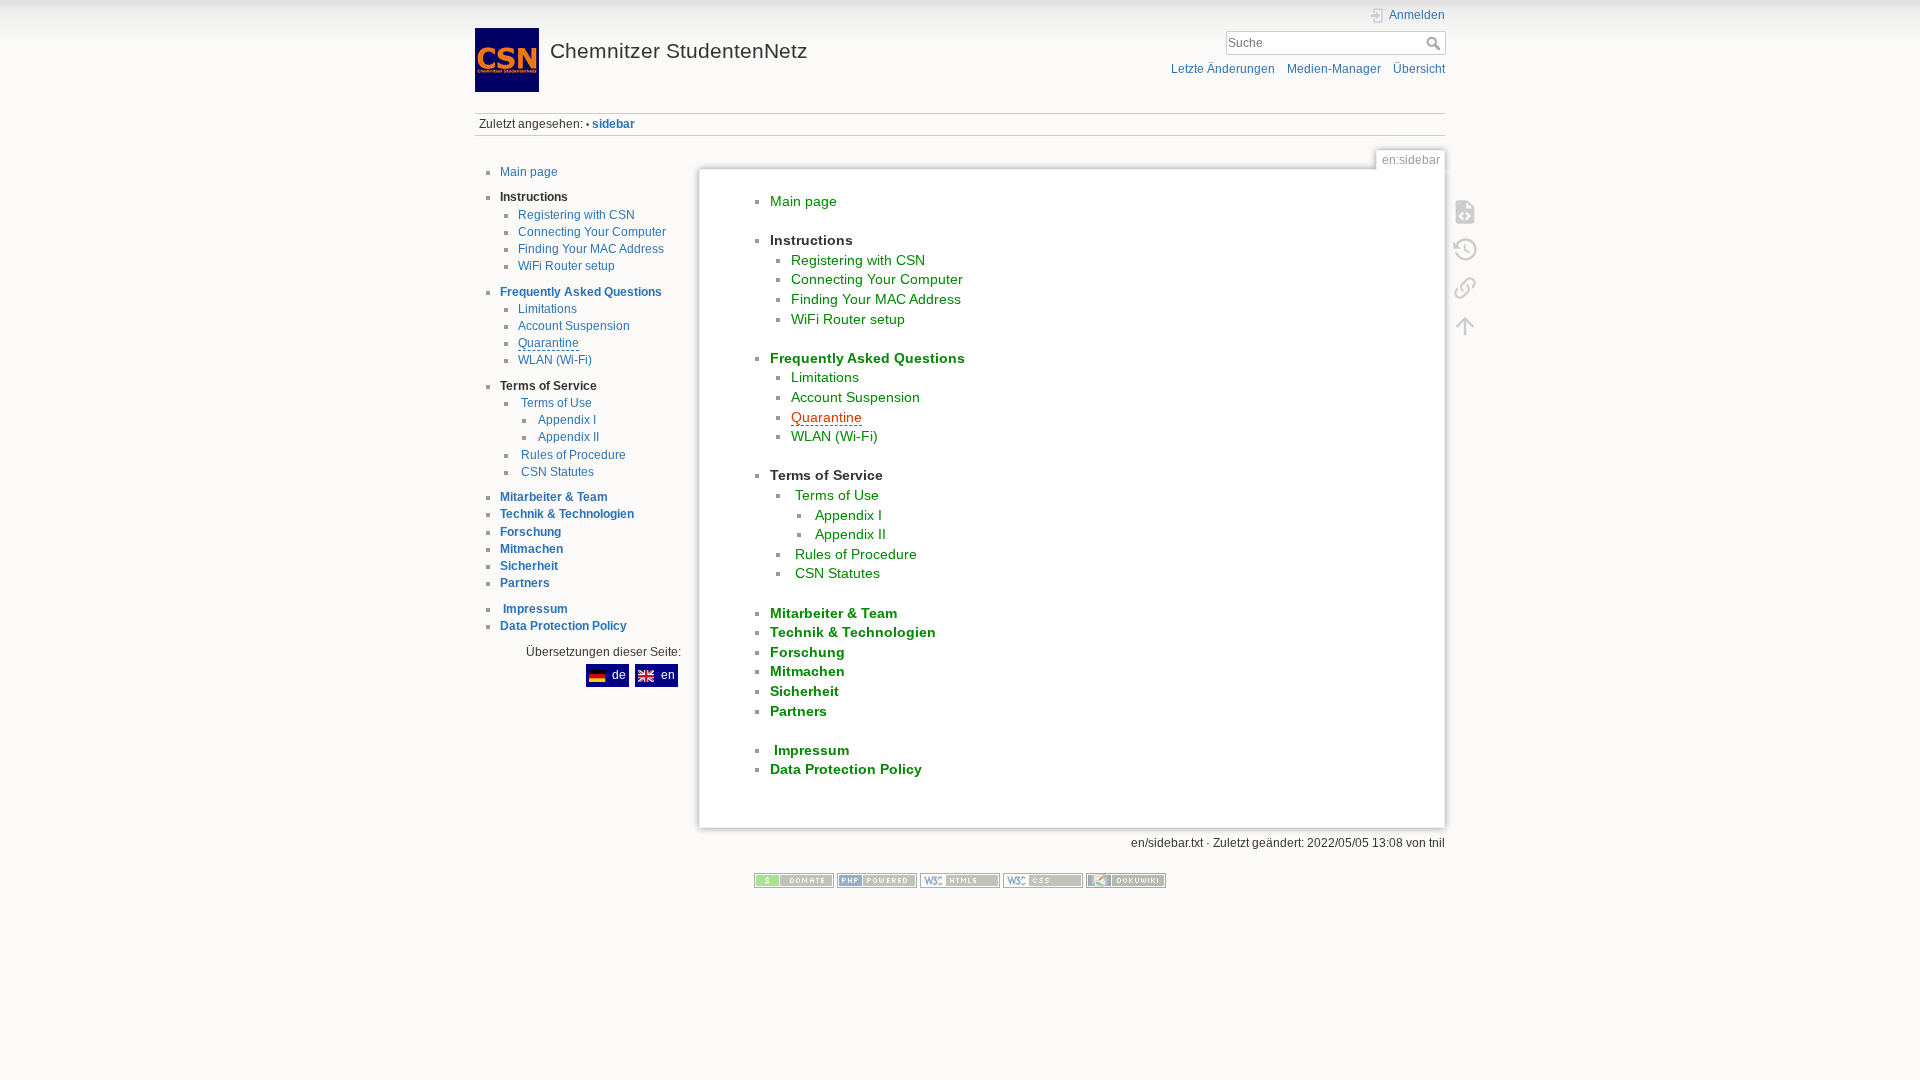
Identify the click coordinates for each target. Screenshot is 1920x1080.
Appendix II (568, 437)
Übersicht (1419, 69)
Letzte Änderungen (1223, 69)
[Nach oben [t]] (1465, 326)
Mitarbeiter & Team (554, 497)
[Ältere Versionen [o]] (1465, 250)
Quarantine (548, 343)
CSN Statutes (557, 472)
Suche (1435, 43)
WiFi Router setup (566, 266)
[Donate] (794, 880)
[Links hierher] (1465, 288)
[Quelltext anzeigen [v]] (1465, 212)
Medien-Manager (1334, 69)
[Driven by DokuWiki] (1126, 880)
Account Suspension (574, 326)
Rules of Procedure (573, 455)
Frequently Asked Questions (581, 292)
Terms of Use (556, 403)
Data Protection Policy (563, 626)
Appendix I (567, 420)
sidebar (613, 124)
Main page (529, 172)
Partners (525, 583)
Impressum (535, 609)
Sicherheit (529, 566)
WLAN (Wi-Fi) (555, 360)
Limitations (547, 309)
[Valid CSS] (1043, 880)
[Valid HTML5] (960, 880)
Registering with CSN (576, 215)
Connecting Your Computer (592, 232)
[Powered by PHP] (877, 880)
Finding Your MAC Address (591, 249)
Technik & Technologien (567, 514)
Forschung (530, 532)
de (619, 675)
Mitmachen (531, 549)
